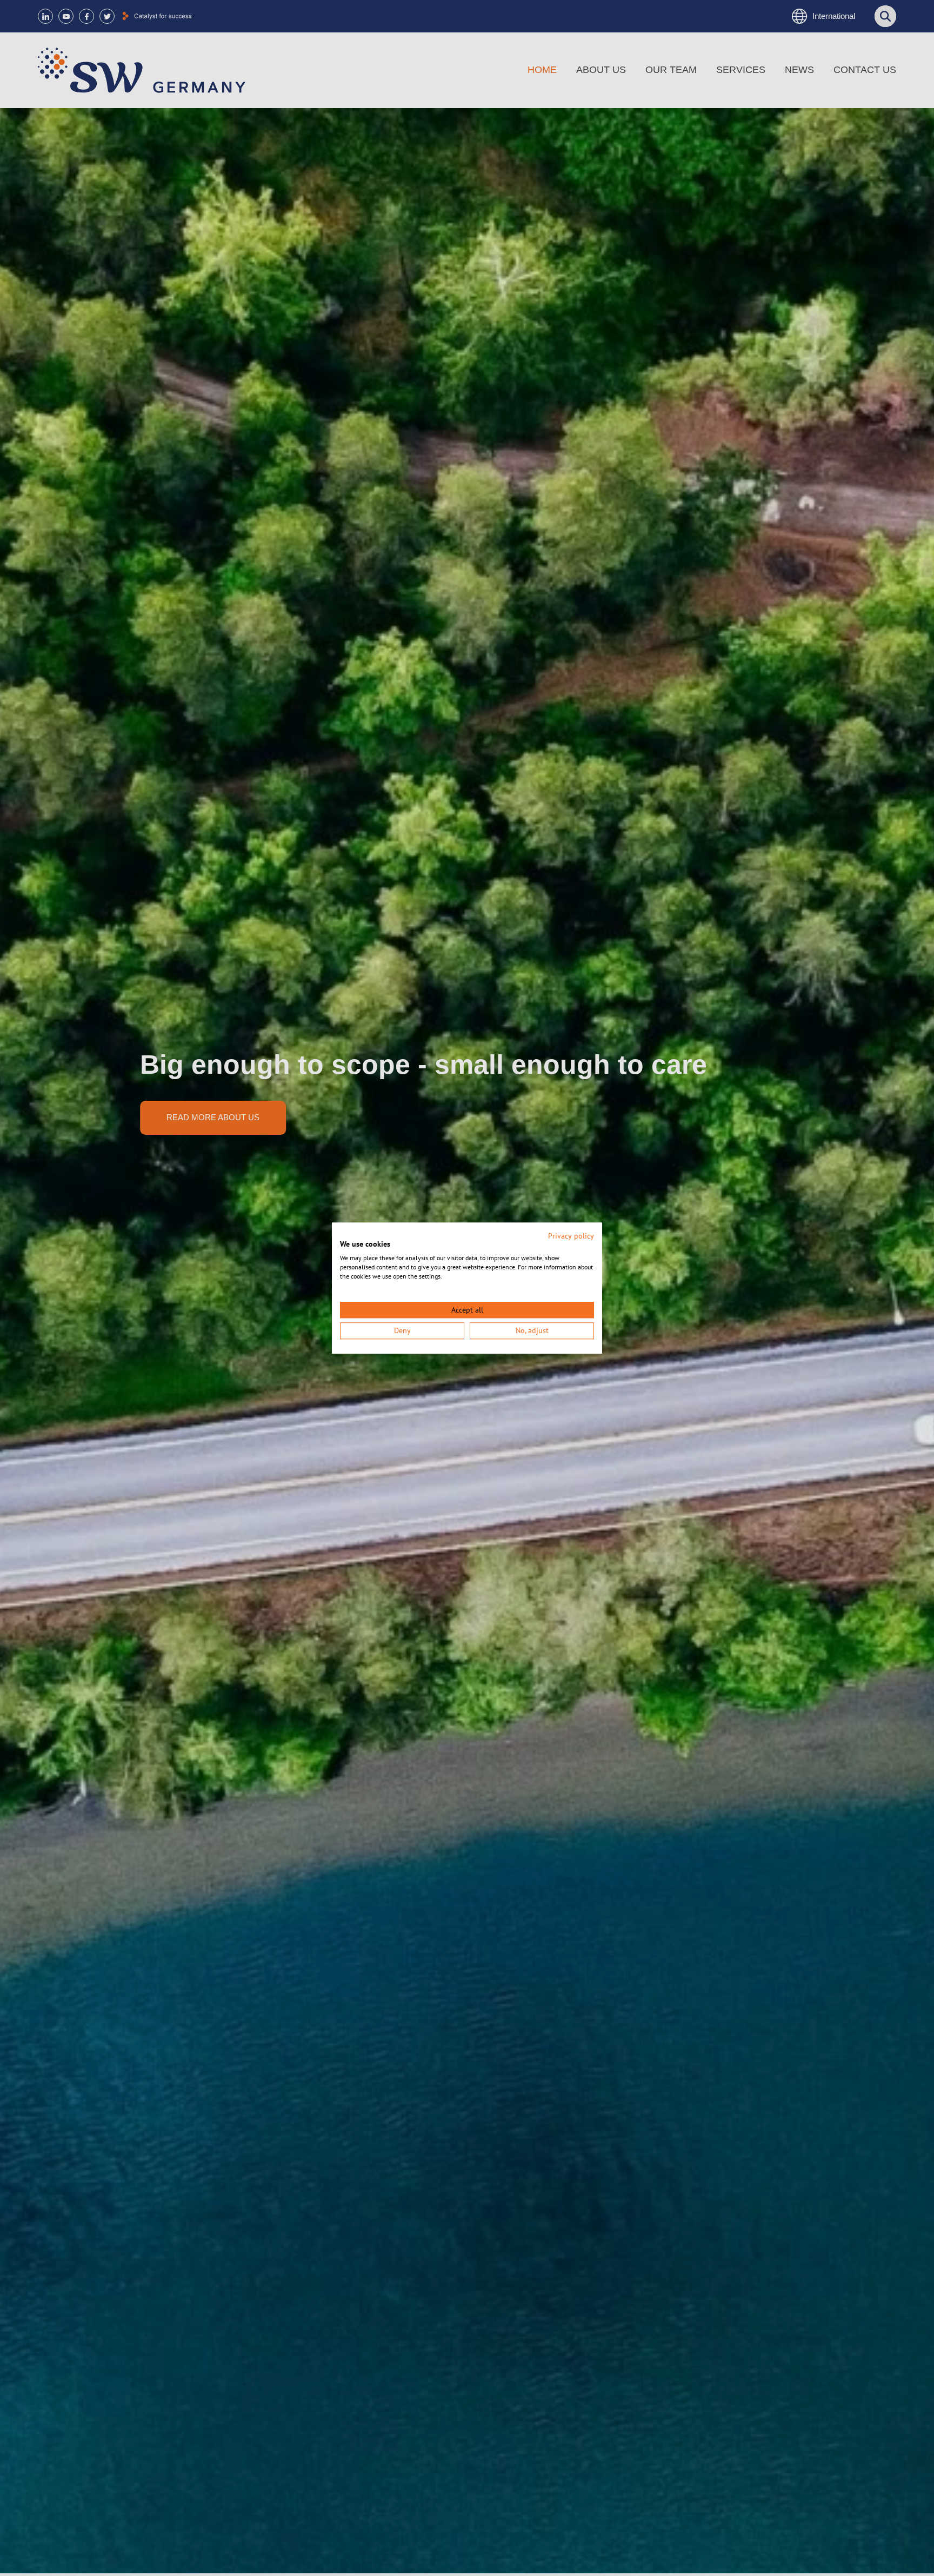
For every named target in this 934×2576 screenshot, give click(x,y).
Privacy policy (571, 1236)
